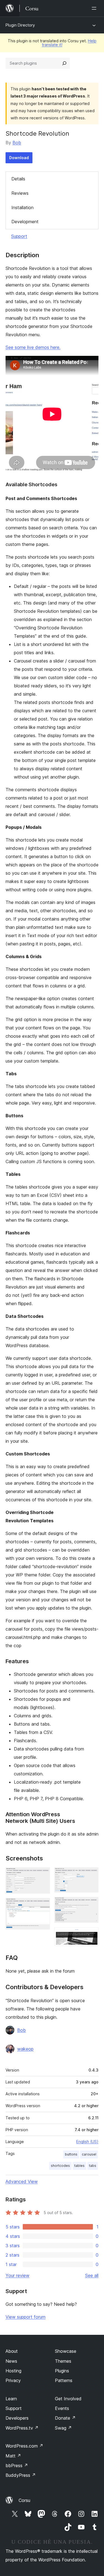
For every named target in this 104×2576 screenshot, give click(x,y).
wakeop (25, 2049)
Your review (17, 2275)
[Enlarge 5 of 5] (91, 1935)
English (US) (87, 2142)
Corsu (24, 2500)
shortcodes (60, 2166)
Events (62, 2408)
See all (92, 2275)
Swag (63, 2428)
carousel (89, 2154)
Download (19, 158)
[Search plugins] (64, 63)
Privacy (13, 2380)
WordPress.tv (22, 2428)
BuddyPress (21, 2475)
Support (19, 236)
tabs (93, 2166)
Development (25, 222)
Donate (65, 2418)
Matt (13, 2456)
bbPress (17, 2465)
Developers (17, 2418)
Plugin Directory (20, 25)
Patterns (64, 2380)
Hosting (13, 2371)
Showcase (66, 2351)
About (12, 2351)
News (11, 2361)
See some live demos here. (33, 347)
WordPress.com (24, 2446)
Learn (11, 2399)
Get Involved (68, 2399)
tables (79, 2166)
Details (18, 179)
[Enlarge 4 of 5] (91, 1904)
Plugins (62, 2371)
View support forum (26, 2317)
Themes (63, 2361)
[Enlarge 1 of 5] (42, 1875)
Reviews (20, 193)
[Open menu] (95, 8)
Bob (17, 143)
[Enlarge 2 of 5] (42, 1905)
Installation (22, 207)
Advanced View (22, 2181)
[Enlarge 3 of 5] (91, 1875)
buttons (71, 2154)
